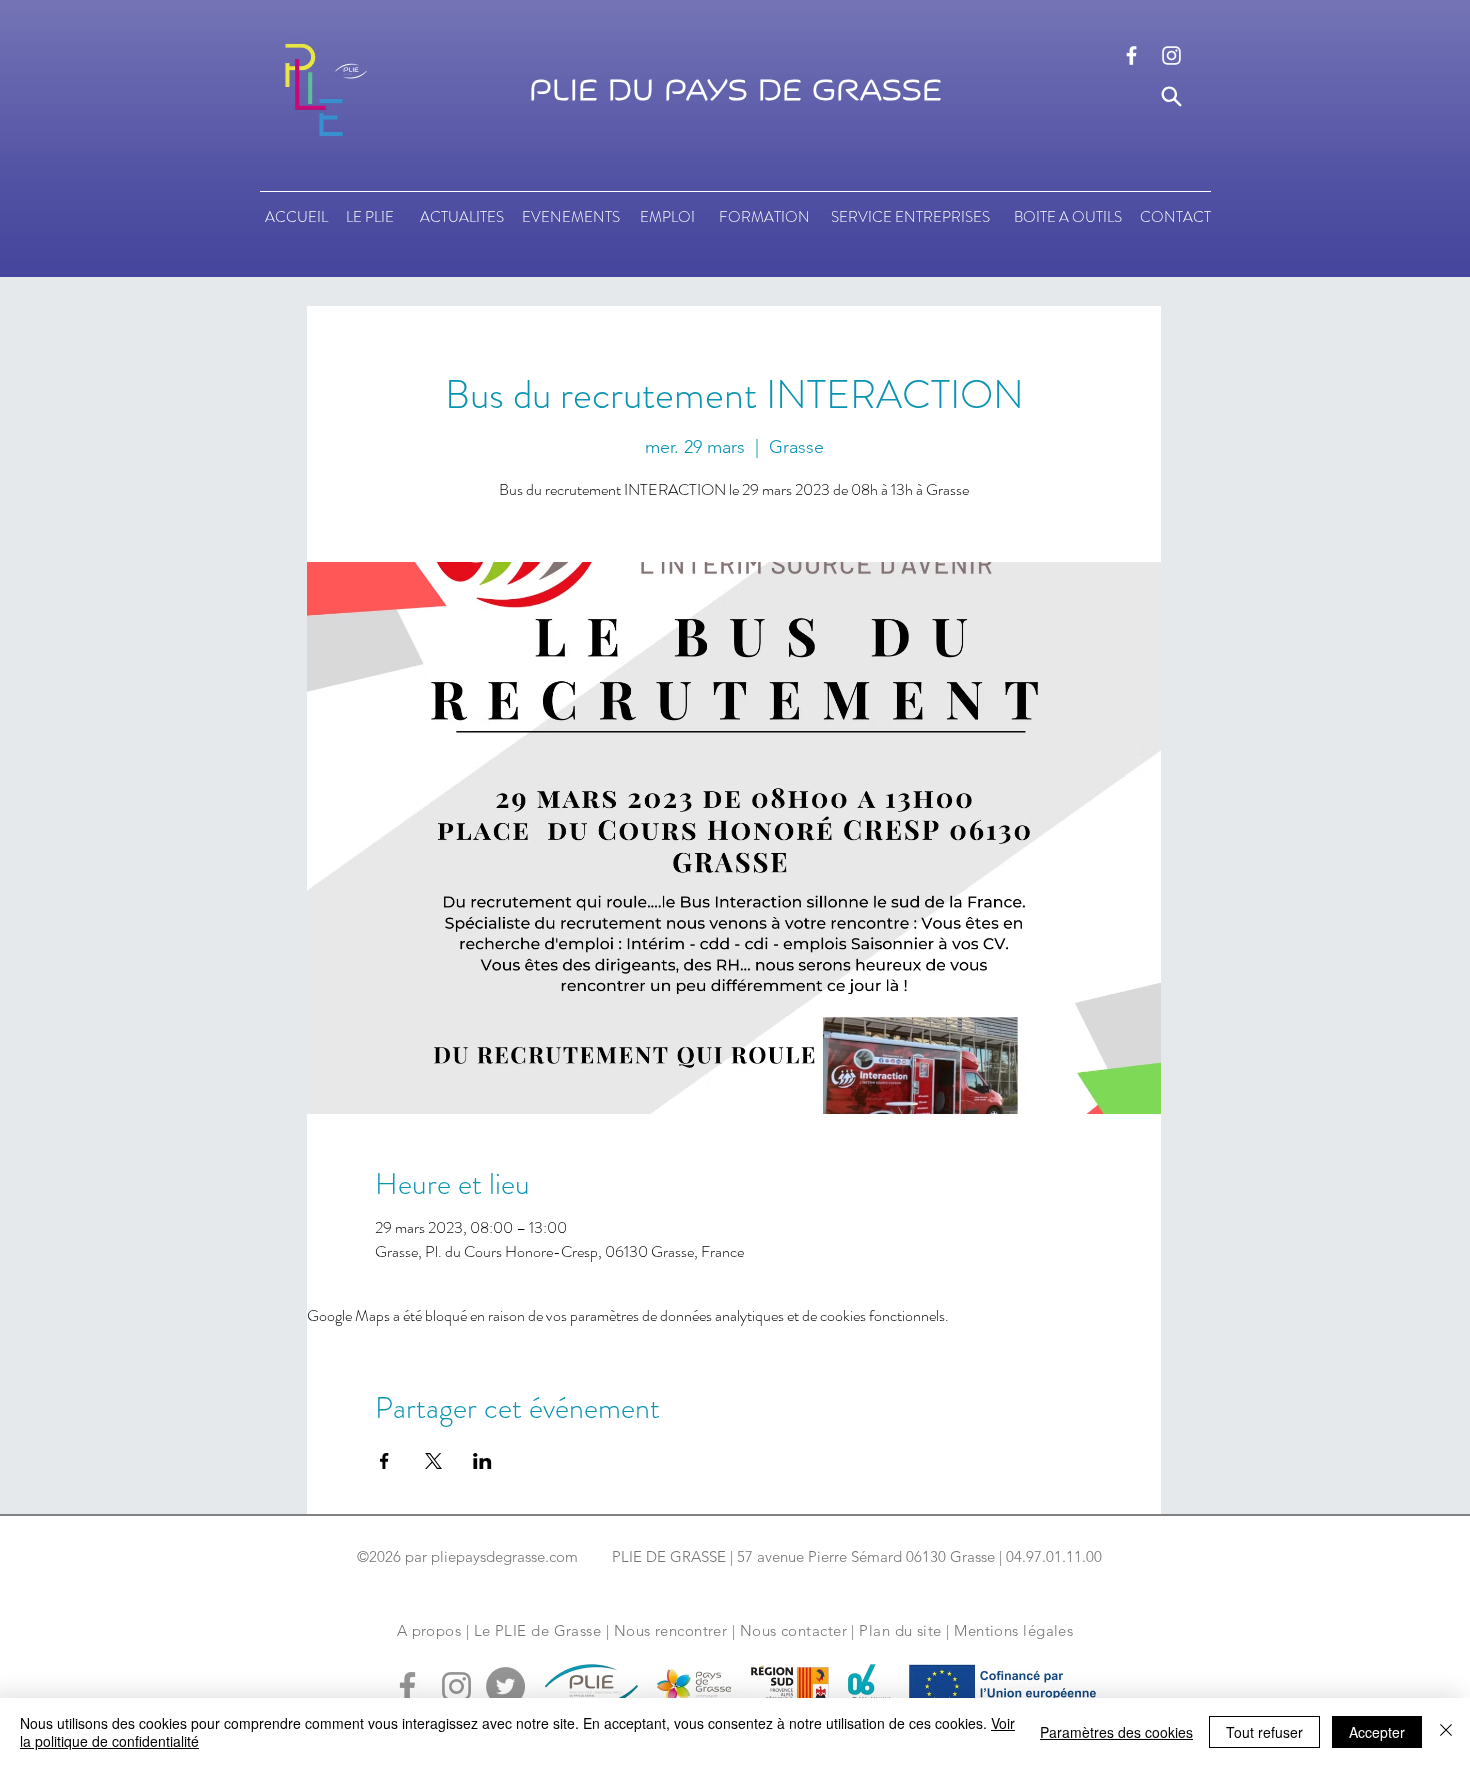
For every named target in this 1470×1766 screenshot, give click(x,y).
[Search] (1171, 96)
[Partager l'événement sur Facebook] (384, 1461)
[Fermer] (1446, 1732)
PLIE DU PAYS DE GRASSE (735, 91)
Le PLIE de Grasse (538, 1630)
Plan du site (900, 1630)
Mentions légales (1013, 1630)
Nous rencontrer (671, 1630)
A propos (429, 1630)
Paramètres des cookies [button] (1116, 1732)
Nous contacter (793, 1630)
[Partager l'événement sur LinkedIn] (482, 1461)
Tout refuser (1264, 1732)
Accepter (1377, 1732)
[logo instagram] (1171, 55)
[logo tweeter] (505, 1686)
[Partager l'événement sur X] (433, 1461)
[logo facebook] (1131, 55)
